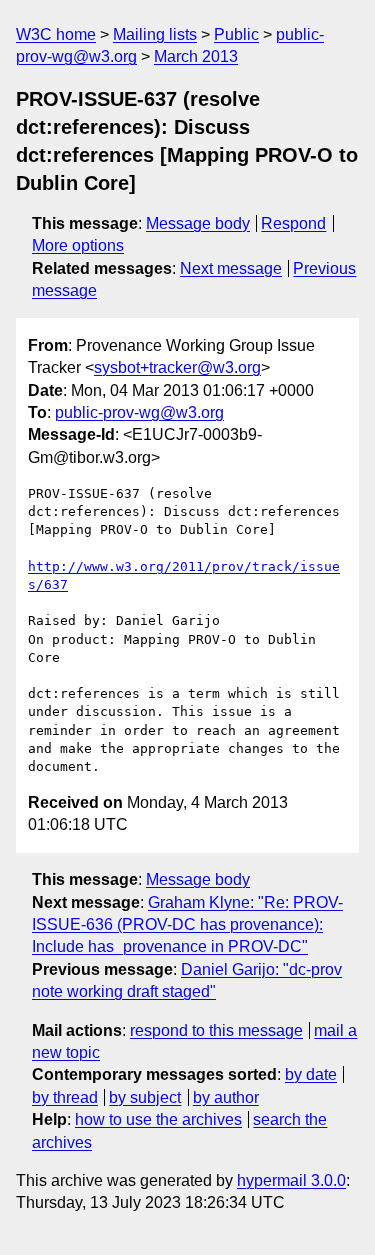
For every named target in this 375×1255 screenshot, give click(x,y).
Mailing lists (155, 34)
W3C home (56, 34)
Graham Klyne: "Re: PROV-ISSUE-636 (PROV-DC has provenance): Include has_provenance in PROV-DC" (187, 925)
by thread (65, 1097)
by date (311, 1074)
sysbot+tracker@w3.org (177, 367)
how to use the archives (158, 1119)
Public (236, 34)
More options (78, 245)
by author (226, 1097)
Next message (231, 268)
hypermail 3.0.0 (291, 1180)
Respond (293, 223)
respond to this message (216, 1030)
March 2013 (196, 56)
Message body (198, 223)
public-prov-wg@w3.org (139, 412)
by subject (145, 1097)
